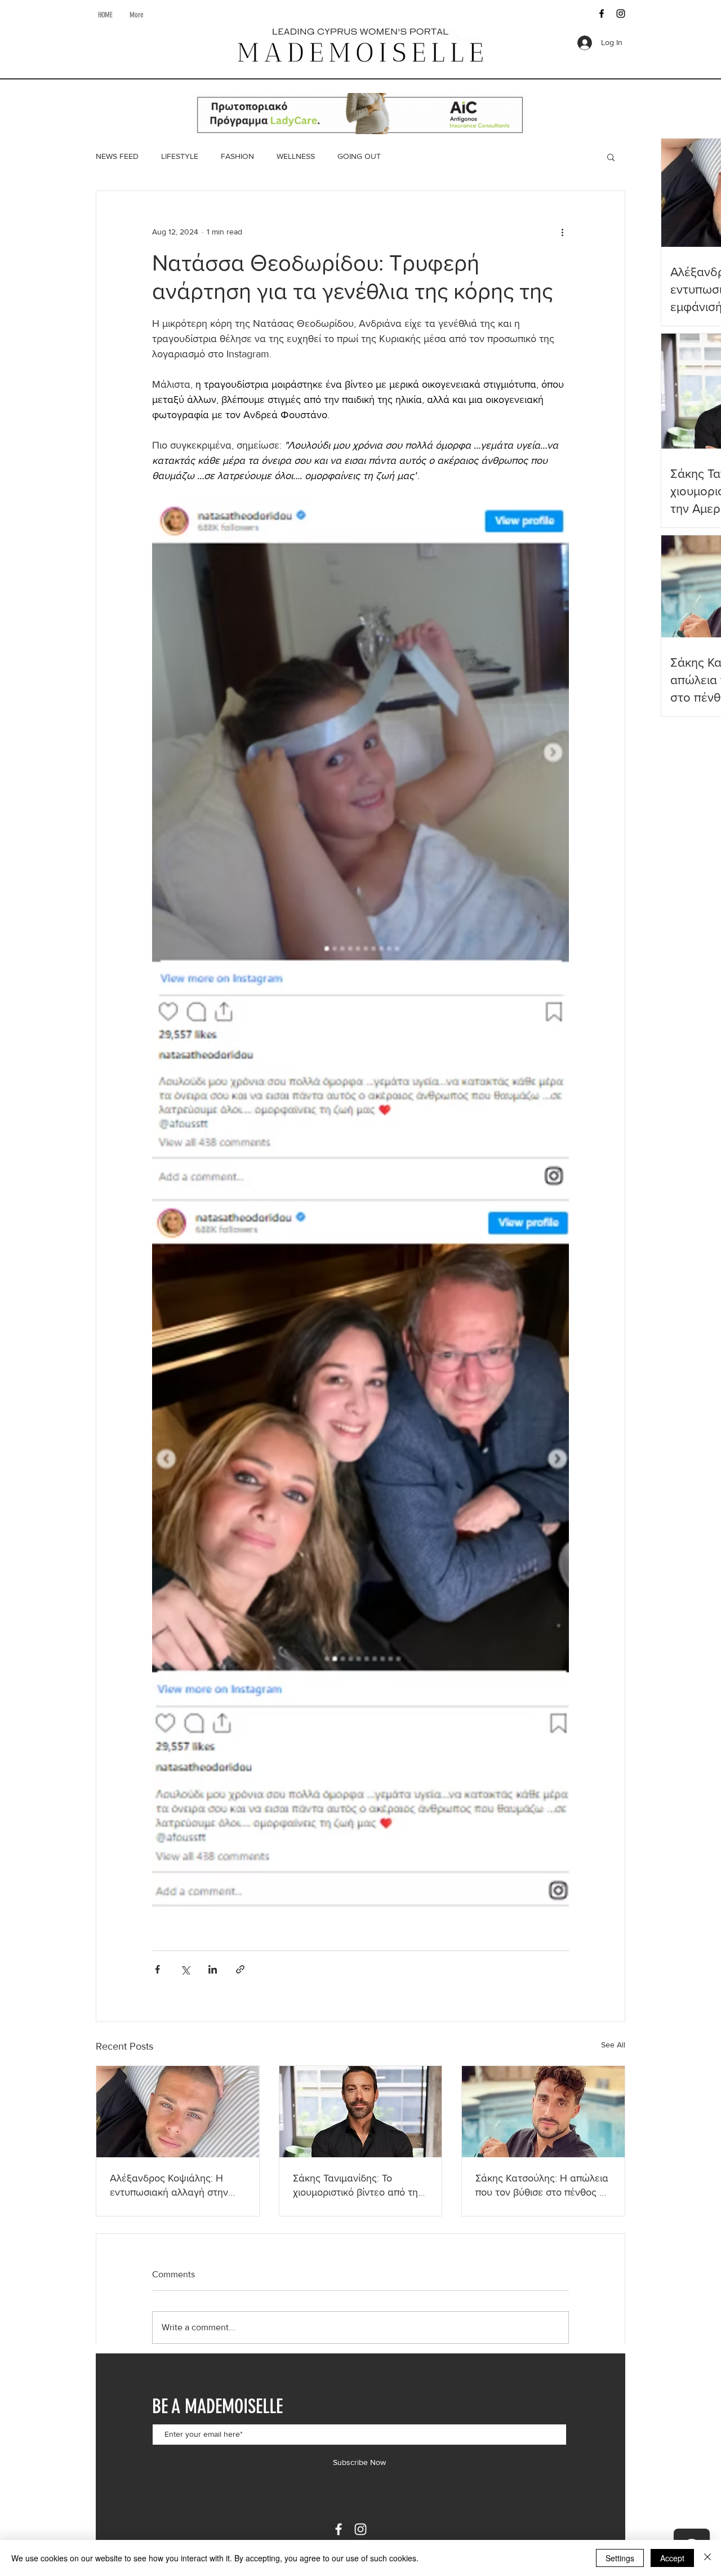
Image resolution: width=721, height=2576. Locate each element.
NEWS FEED (117, 156)
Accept (672, 2558)
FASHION (237, 156)
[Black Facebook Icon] (602, 14)
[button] (611, 157)
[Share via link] (240, 1969)
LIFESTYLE (180, 156)
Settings (620, 2558)
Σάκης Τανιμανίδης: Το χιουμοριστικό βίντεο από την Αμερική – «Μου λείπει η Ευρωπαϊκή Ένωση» (358, 2186)
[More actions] (562, 232)
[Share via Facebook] (157, 1969)
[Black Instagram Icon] (621, 14)
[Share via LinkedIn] (213, 1969)
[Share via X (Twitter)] (185, 1969)
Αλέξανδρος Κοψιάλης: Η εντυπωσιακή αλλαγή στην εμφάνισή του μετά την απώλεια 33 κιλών (169, 2186)
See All (613, 2045)
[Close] (707, 2558)
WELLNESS (296, 156)
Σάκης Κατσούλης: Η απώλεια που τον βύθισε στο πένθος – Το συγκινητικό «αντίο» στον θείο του (542, 2186)
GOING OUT (359, 156)
